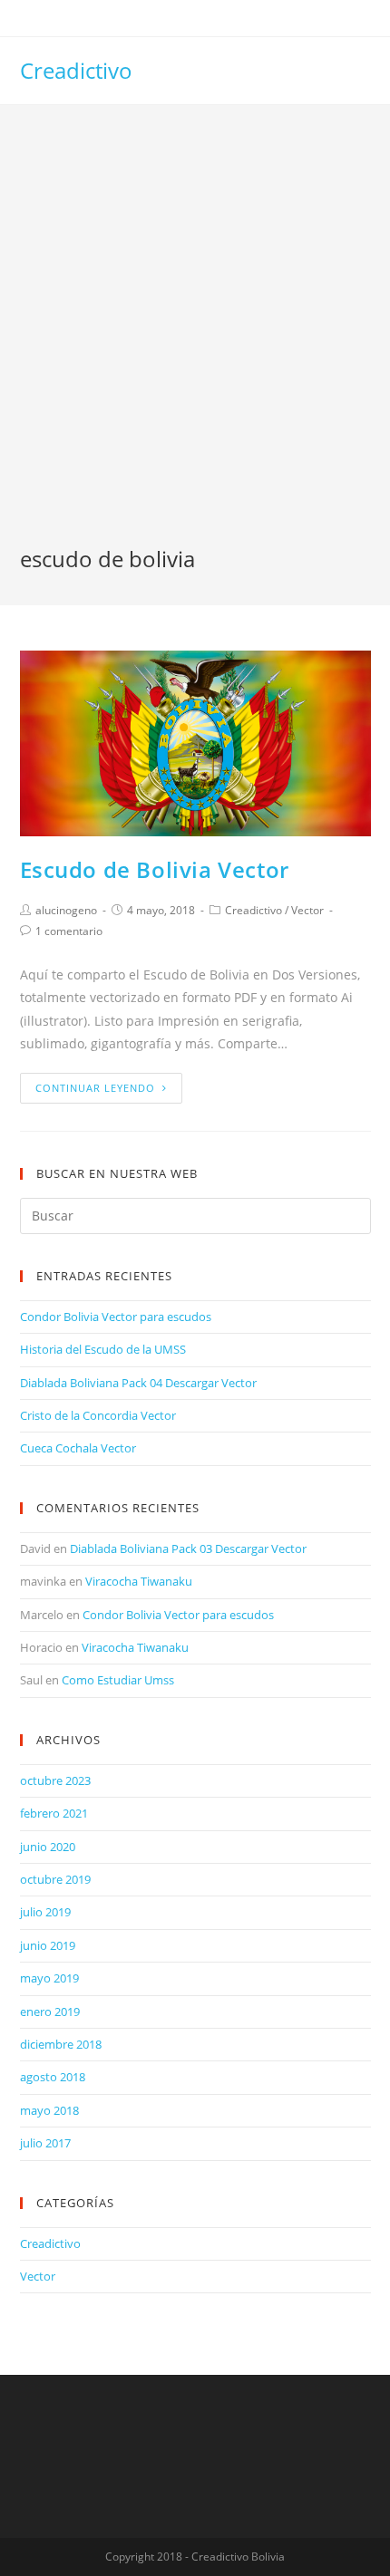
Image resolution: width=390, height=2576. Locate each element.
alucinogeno (66, 910)
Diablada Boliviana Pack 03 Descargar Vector (188, 1548)
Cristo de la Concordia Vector (98, 1415)
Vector (307, 910)
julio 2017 (45, 2143)
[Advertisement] (195, 340)
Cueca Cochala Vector (78, 1448)
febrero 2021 (54, 1813)
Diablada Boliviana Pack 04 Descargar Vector (138, 1383)
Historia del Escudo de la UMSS (103, 1349)
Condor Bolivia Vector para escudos (116, 1317)
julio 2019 (45, 1912)
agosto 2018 (53, 2077)
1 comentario (69, 931)
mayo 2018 (49, 2110)
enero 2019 (50, 2012)
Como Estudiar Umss (118, 1680)
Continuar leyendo (95, 1088)
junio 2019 (48, 1945)
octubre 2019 (55, 1879)
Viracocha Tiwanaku (139, 1581)
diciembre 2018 (61, 2044)
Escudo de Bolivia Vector (155, 869)
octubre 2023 (55, 1780)
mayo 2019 (49, 1978)
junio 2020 (48, 1847)
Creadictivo (76, 70)
